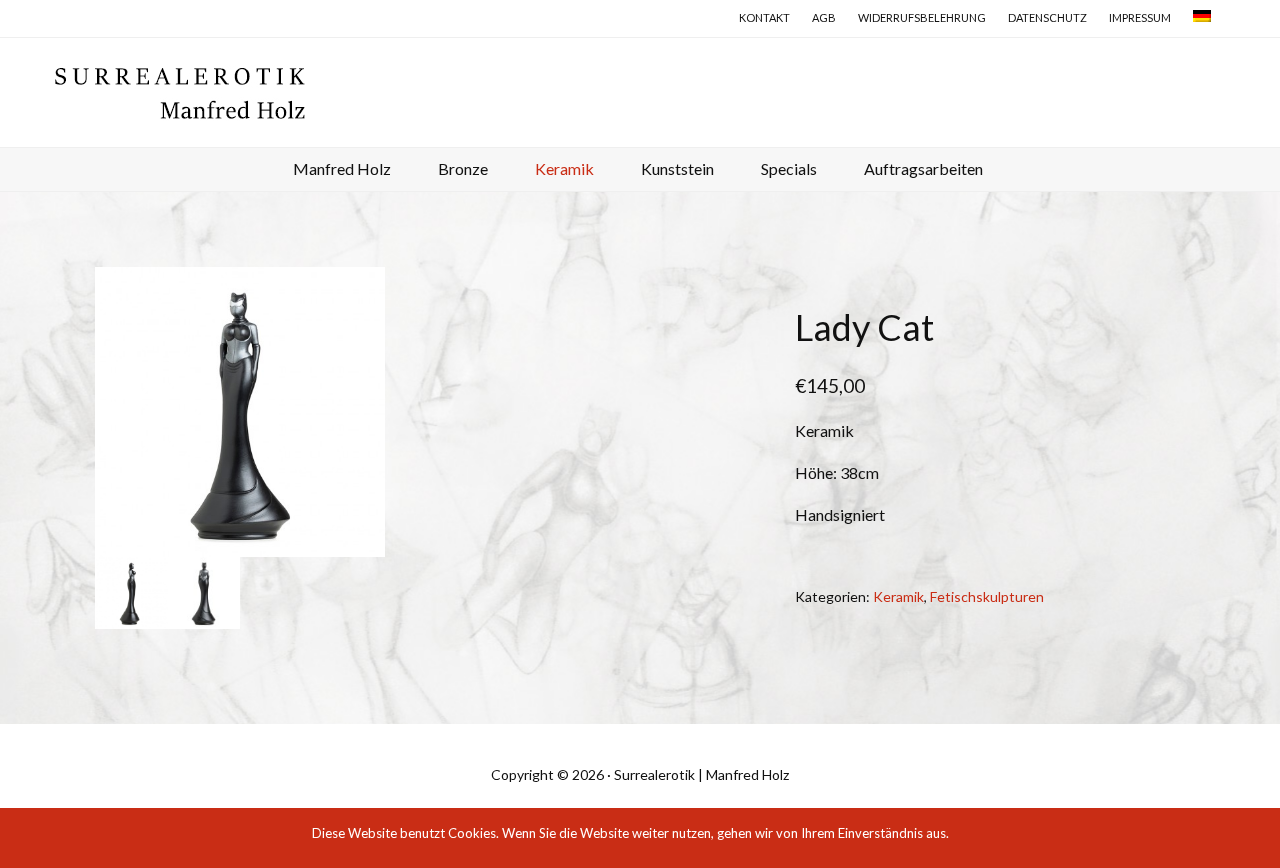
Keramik (898, 596)
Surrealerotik (645, 92)
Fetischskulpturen (987, 596)
